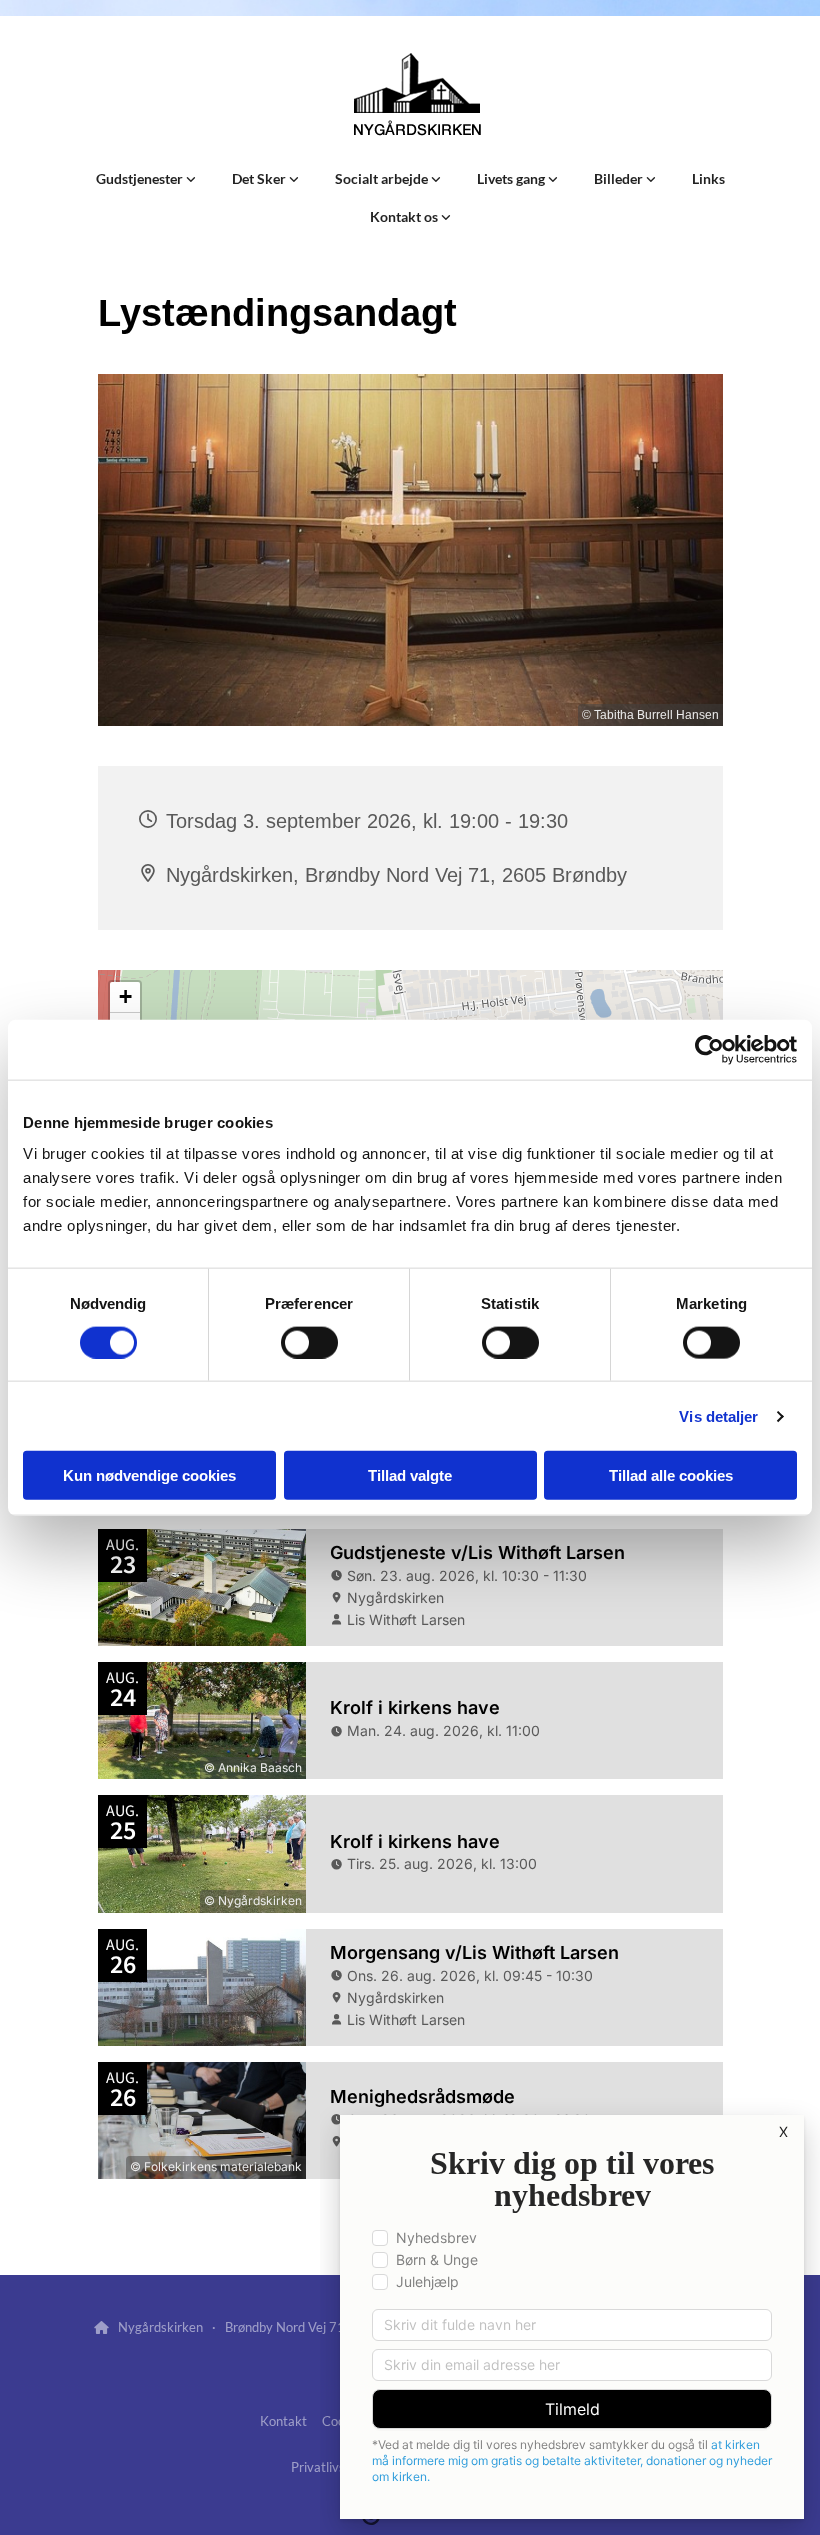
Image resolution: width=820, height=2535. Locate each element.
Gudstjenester (141, 178)
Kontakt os (405, 216)
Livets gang (512, 178)
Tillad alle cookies (671, 1475)
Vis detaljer (718, 1415)
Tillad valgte (410, 1475)
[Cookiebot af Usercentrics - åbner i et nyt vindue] (709, 1049)
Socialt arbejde (383, 178)
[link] (146, 179)
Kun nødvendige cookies (149, 1475)
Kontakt (283, 2421)
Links (708, 178)
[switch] (309, 1342)
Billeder (620, 178)
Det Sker (260, 178)
